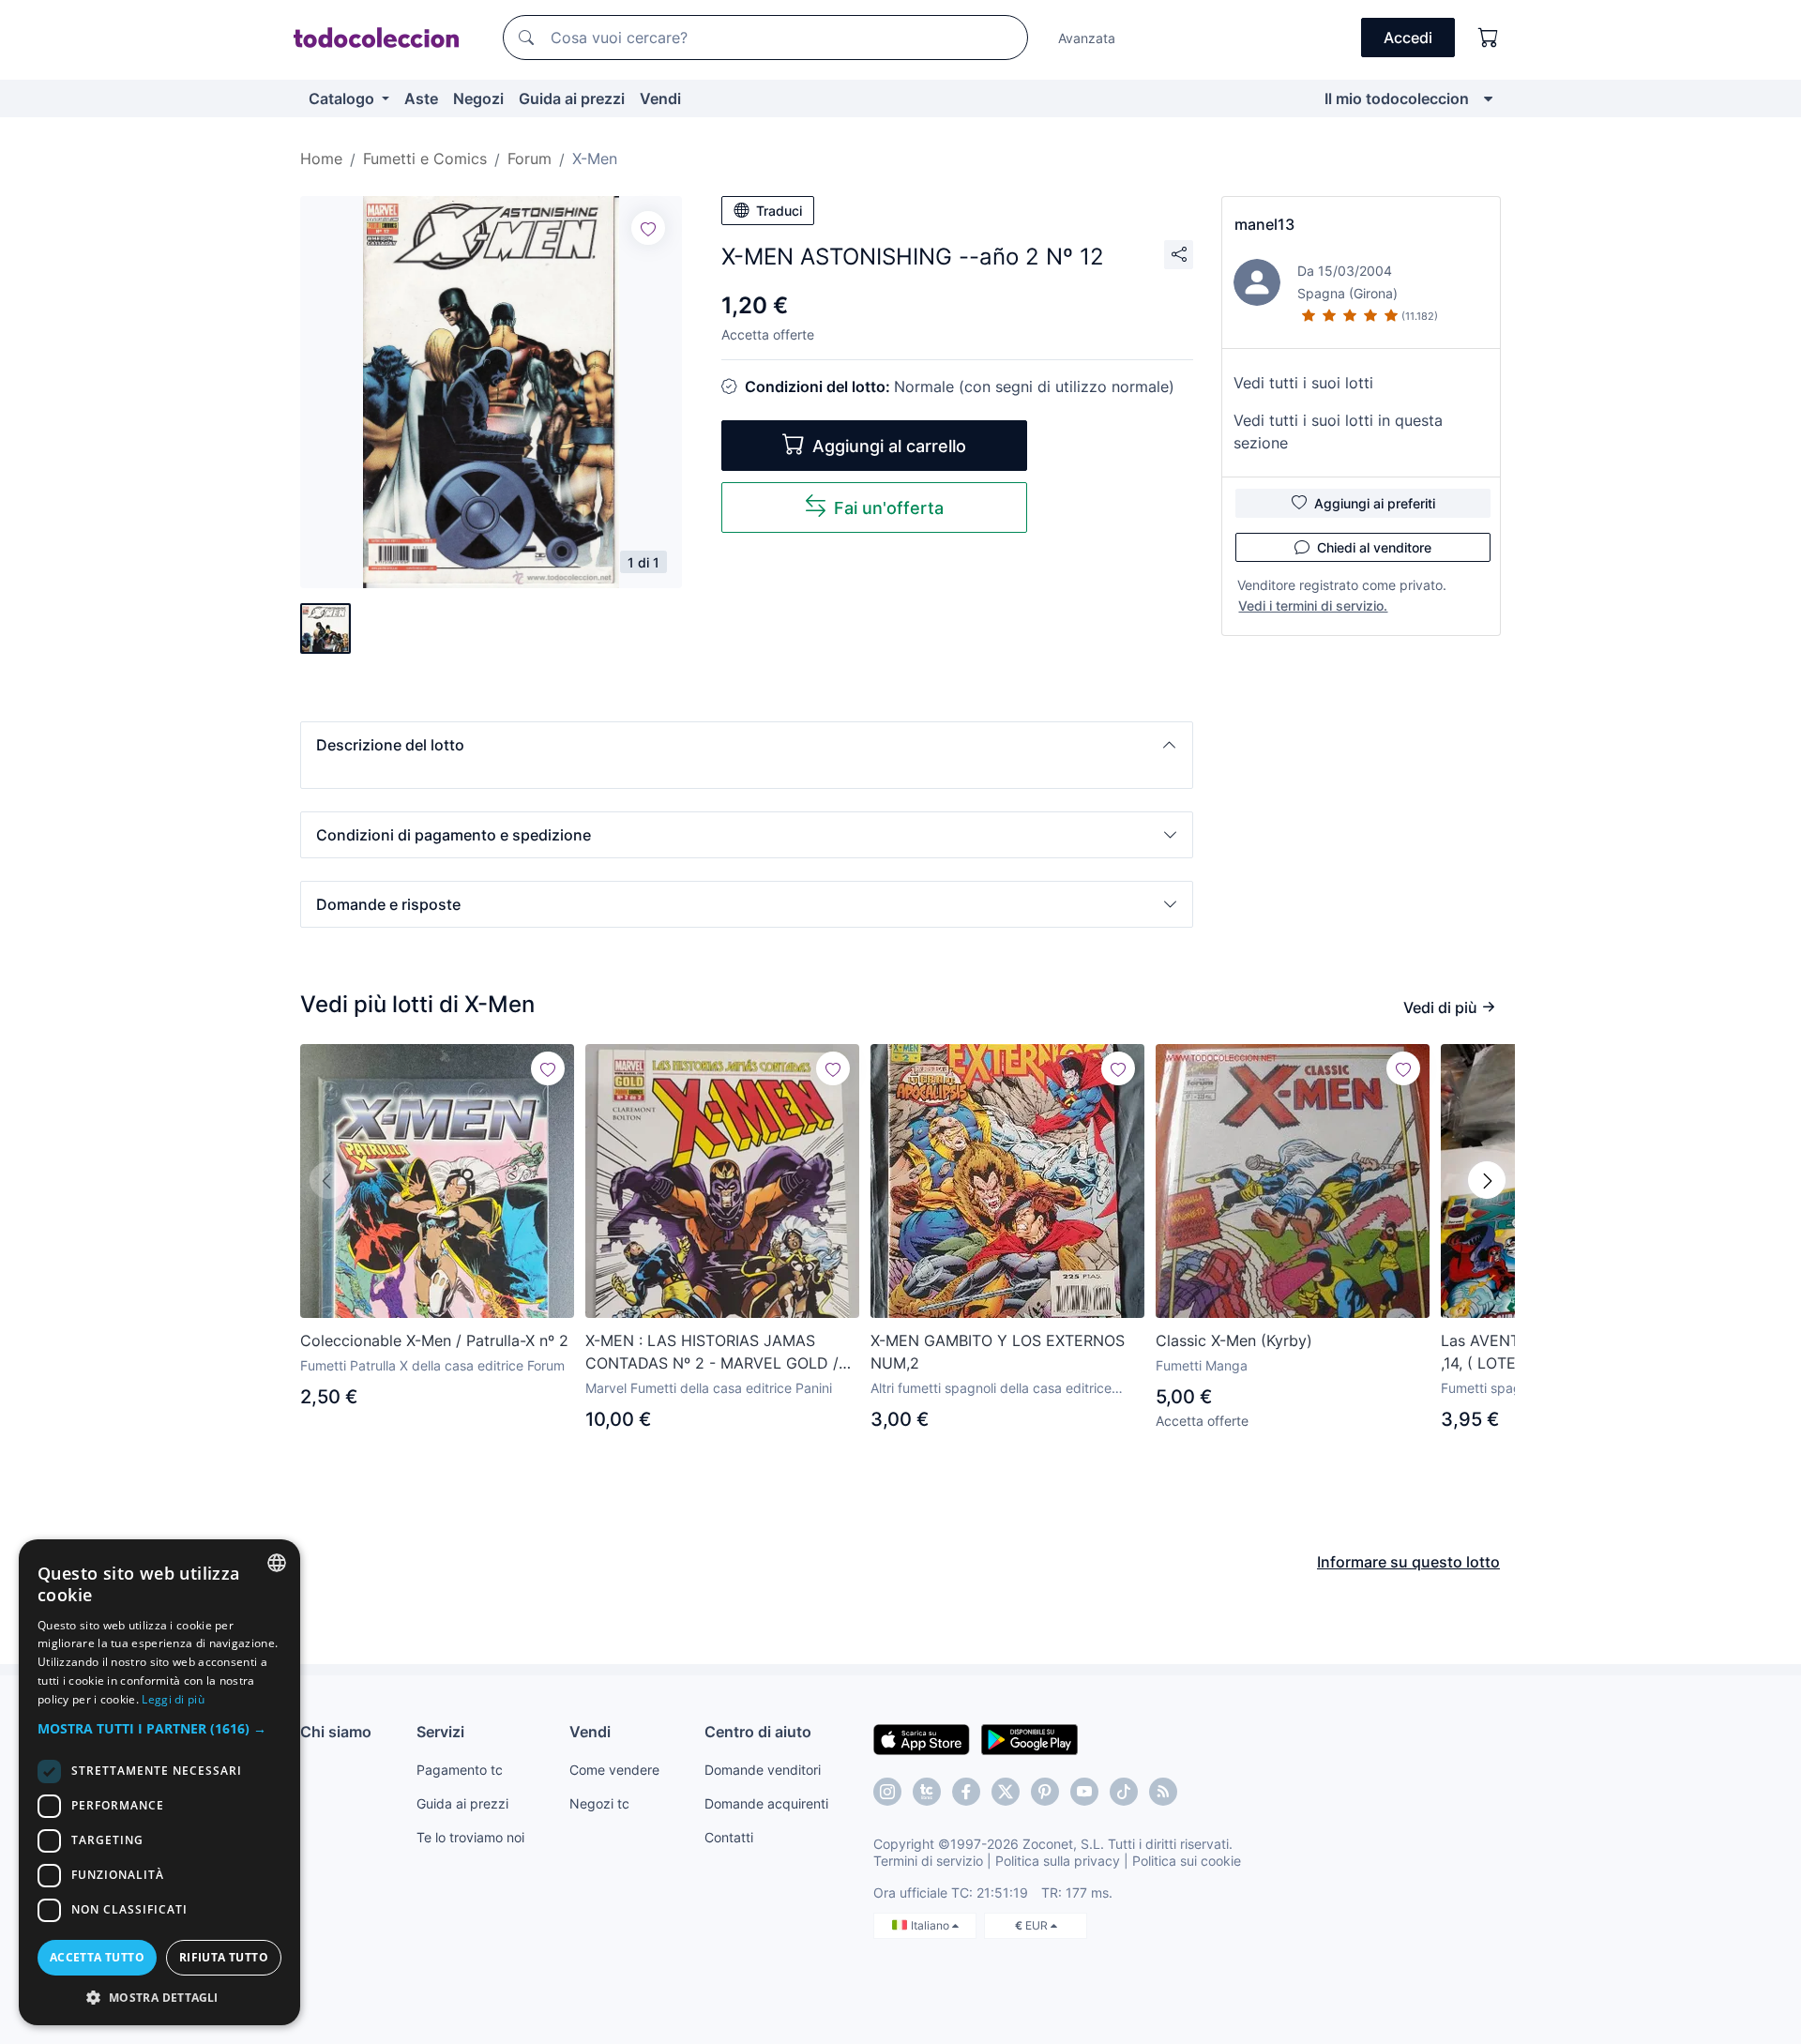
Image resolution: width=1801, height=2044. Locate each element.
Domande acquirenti (766, 1803)
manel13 (1264, 224)
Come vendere (614, 1770)
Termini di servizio (928, 1861)
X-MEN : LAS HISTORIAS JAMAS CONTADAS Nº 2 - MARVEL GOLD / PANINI (712, 1353)
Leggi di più (173, 1699)
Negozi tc (599, 1803)
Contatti (729, 1837)
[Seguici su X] (1006, 1792)
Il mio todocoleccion (1397, 98)
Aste (421, 98)
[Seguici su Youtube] (1084, 1792)
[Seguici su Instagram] (887, 1792)
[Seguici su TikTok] (1124, 1792)
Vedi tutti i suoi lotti (1303, 383)
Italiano (931, 1925)
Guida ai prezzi (572, 98)
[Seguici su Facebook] (966, 1792)
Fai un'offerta (889, 508)
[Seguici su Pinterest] (1045, 1792)
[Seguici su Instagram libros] (927, 1792)
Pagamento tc (460, 1770)
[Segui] (648, 228)
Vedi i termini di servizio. (1313, 606)
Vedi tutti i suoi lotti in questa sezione (1338, 432)
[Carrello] (1489, 38)
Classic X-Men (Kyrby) (1234, 1340)
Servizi (440, 1732)
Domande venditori (763, 1770)
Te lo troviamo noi (470, 1837)
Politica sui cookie (1187, 1861)
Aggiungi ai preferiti (1375, 503)
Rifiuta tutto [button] (224, 1957)
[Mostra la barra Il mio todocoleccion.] (1488, 98)
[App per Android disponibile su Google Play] (1029, 1738)
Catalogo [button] (343, 98)
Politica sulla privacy (1058, 1861)
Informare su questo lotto (1408, 1562)
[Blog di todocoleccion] (1163, 1792)
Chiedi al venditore (1374, 547)
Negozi (478, 98)
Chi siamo (336, 1732)
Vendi (660, 98)
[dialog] (159, 1782)
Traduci (779, 211)
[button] (747, 745)
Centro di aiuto (758, 1732)
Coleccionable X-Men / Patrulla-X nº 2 (434, 1340)
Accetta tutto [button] (97, 1957)
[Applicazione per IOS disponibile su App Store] (922, 1738)
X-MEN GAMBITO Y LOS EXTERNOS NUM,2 (998, 1352)
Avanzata (1087, 38)
